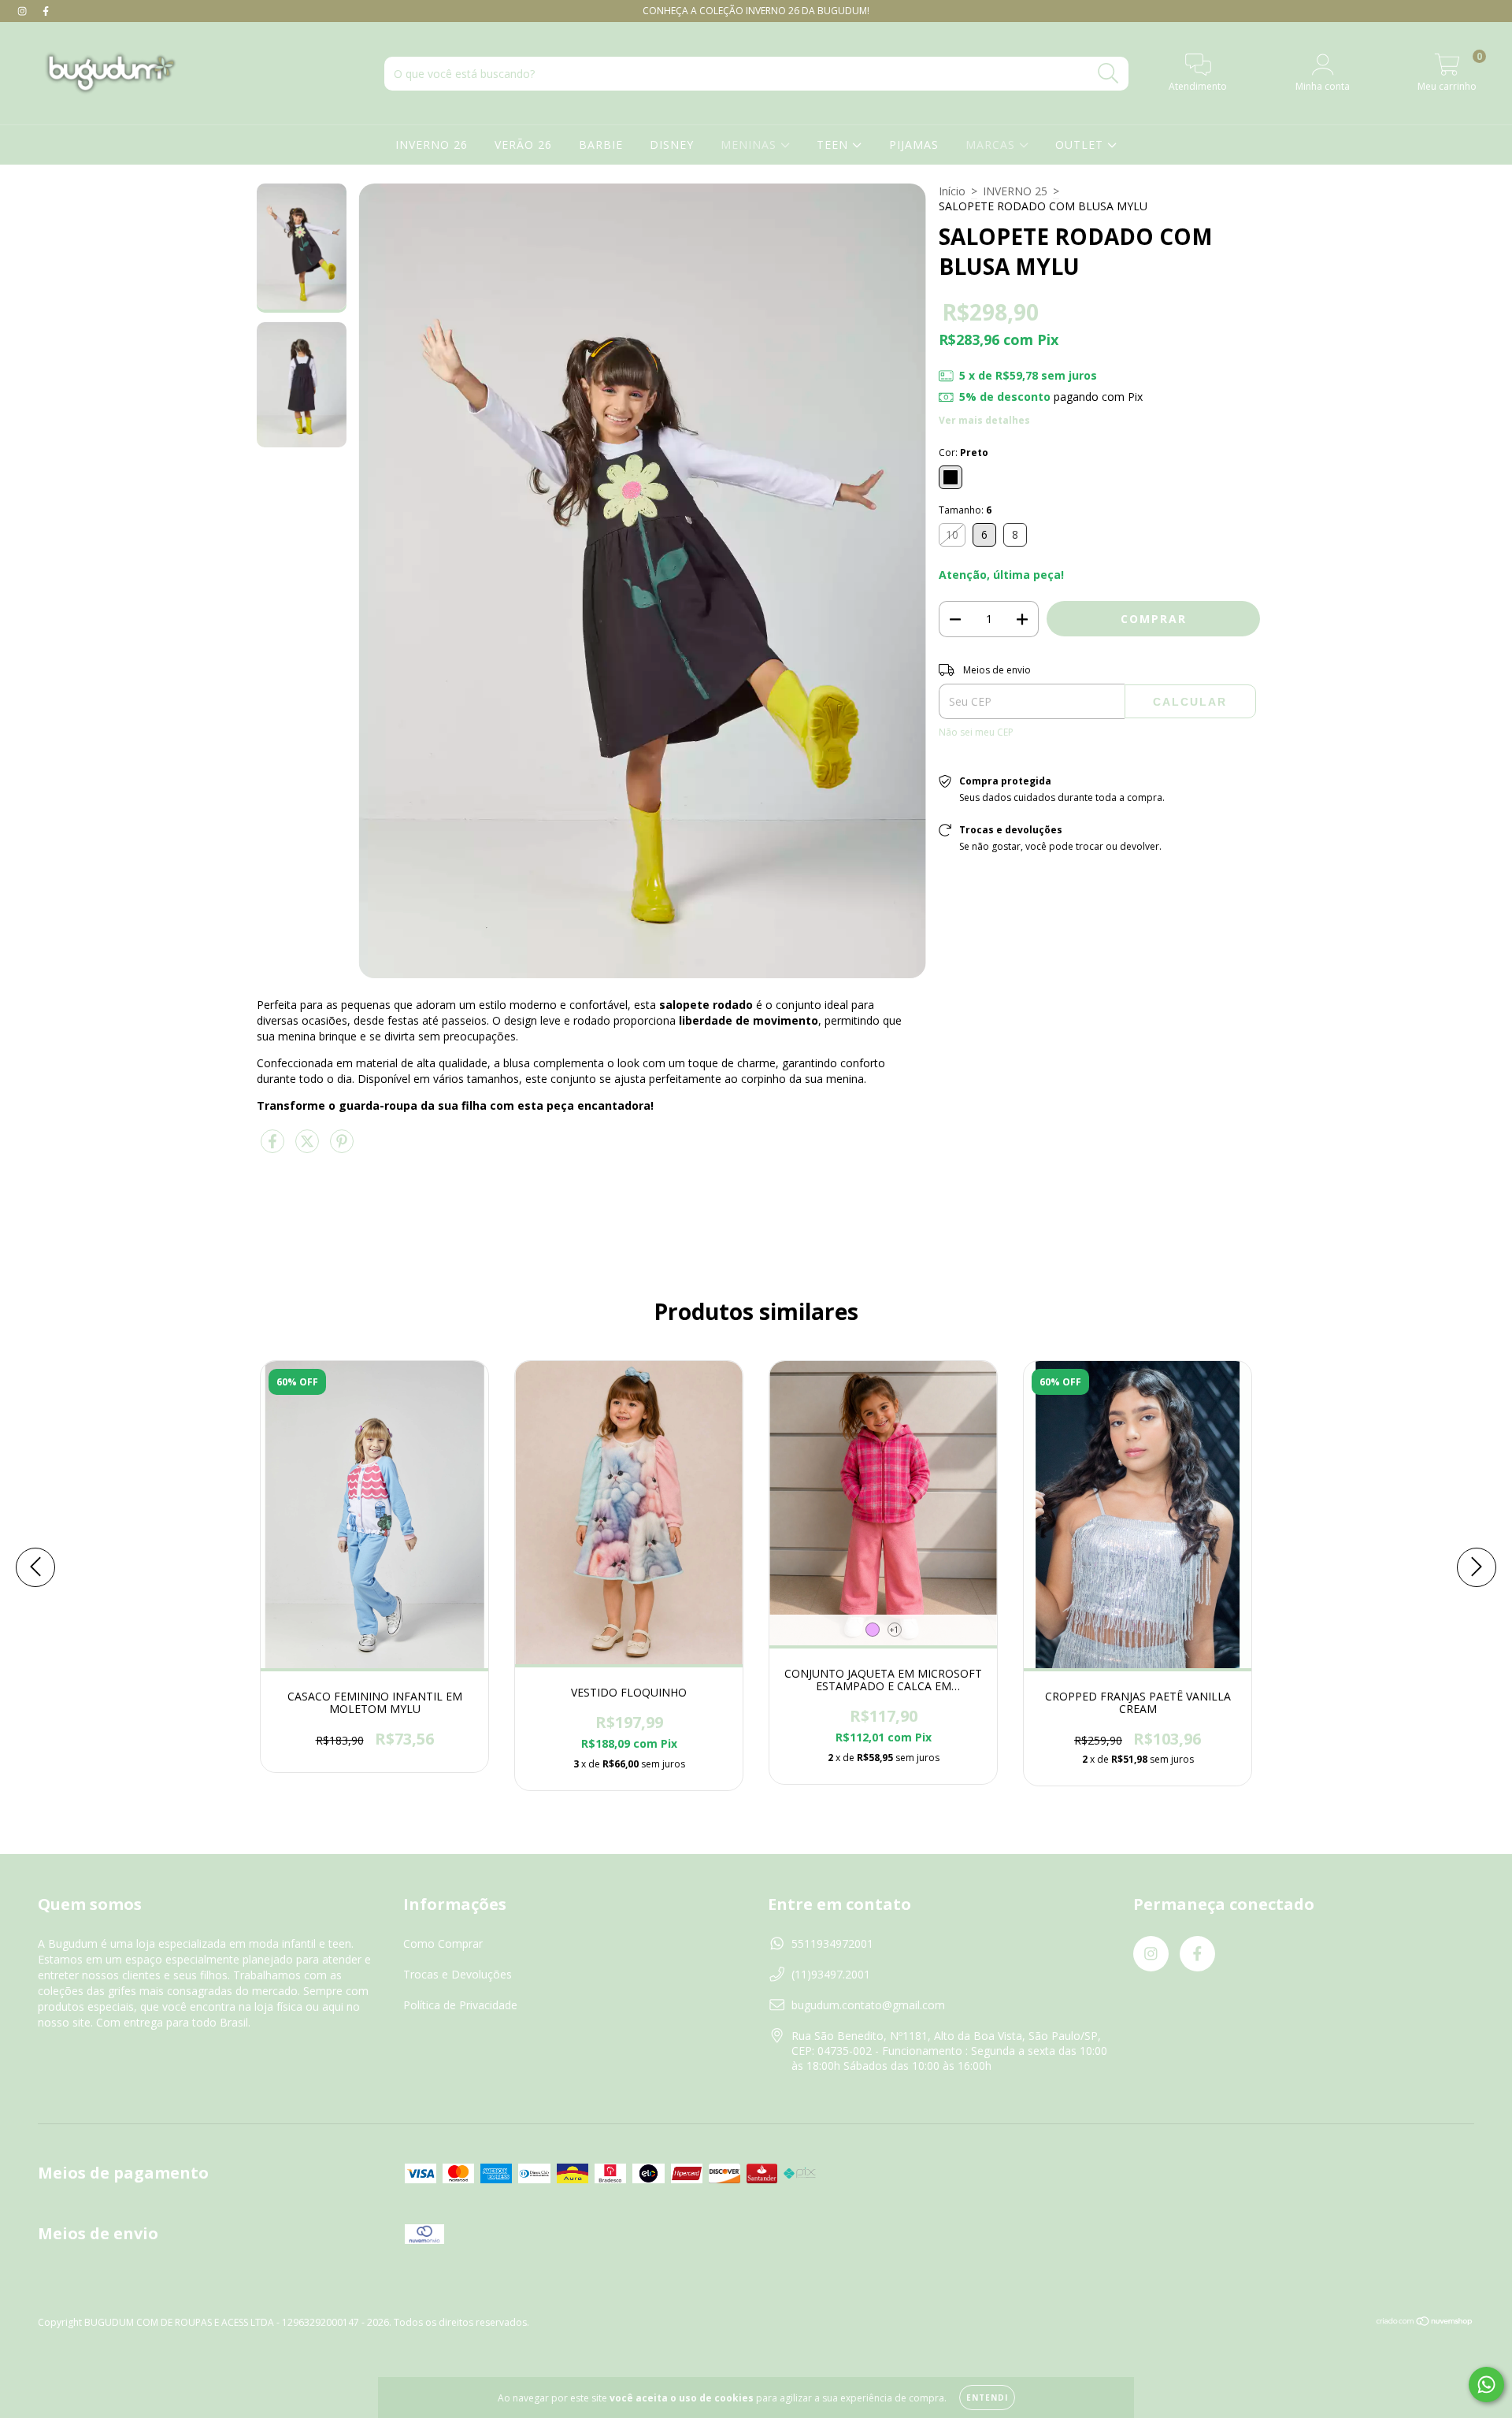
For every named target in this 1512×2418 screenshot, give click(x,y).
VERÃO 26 (523, 145)
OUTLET (1081, 145)
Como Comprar (443, 1943)
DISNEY (672, 145)
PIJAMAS (914, 145)
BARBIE (601, 145)
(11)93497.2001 (831, 1974)
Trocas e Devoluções (458, 1974)
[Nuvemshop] (1425, 2323)
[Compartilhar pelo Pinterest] (342, 1148)
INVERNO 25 (1015, 191)
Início (952, 191)
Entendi (987, 2398)
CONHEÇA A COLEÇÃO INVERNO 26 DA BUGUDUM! (756, 11)
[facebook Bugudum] (46, 11)
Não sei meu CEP (976, 732)
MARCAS (992, 145)
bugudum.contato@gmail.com (868, 2005)
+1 (894, 1630)
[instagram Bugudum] (24, 11)
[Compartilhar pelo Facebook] (274, 1148)
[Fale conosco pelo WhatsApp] (1486, 2385)
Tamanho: (965, 510)
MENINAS (750, 145)
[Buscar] (1108, 74)
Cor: (964, 452)
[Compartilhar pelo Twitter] (309, 1148)
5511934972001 (832, 1943)
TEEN (834, 145)
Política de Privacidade (460, 2005)
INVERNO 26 (432, 145)
